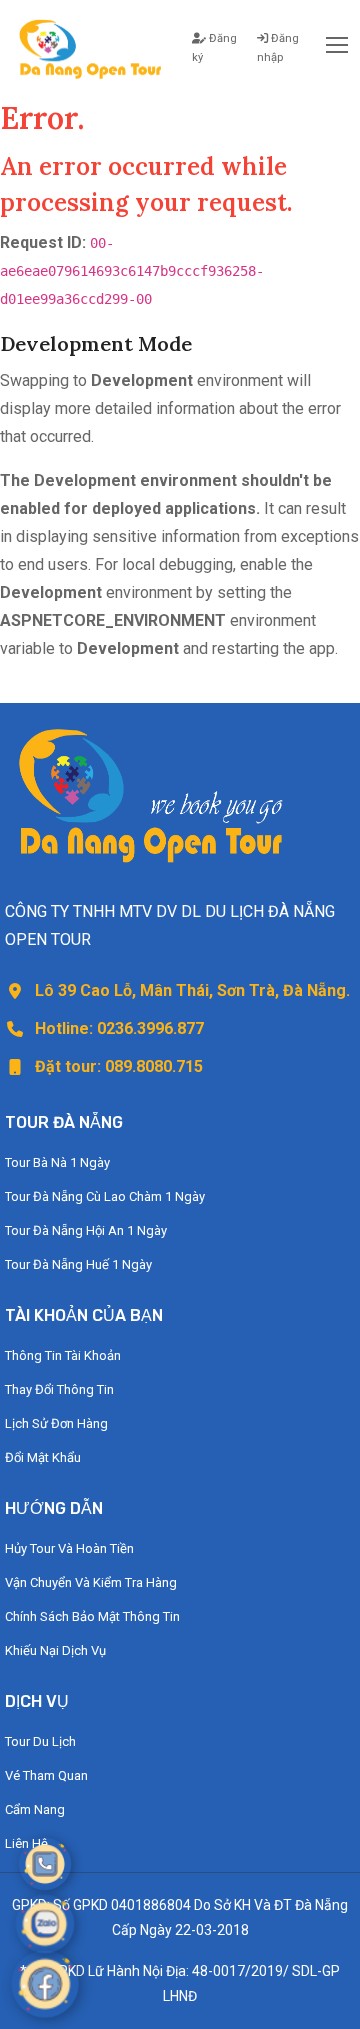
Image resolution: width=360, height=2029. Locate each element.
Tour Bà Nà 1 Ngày (57, 1162)
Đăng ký (214, 48)
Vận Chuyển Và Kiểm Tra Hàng (91, 1582)
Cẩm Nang (35, 1809)
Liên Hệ (26, 1843)
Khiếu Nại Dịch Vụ (55, 1650)
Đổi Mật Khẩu (43, 1457)
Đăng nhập (278, 48)
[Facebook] (45, 1984)
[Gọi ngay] (45, 1864)
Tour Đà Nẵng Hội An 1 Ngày (86, 1230)
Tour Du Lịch (40, 1741)
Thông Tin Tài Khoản (63, 1355)
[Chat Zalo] (45, 1924)
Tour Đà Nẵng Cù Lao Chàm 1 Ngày (105, 1196)
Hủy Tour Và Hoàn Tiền (69, 1548)
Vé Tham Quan (46, 1775)
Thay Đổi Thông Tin (59, 1389)
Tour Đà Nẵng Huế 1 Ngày (78, 1264)
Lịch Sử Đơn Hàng (56, 1423)
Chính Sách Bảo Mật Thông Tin (92, 1616)
